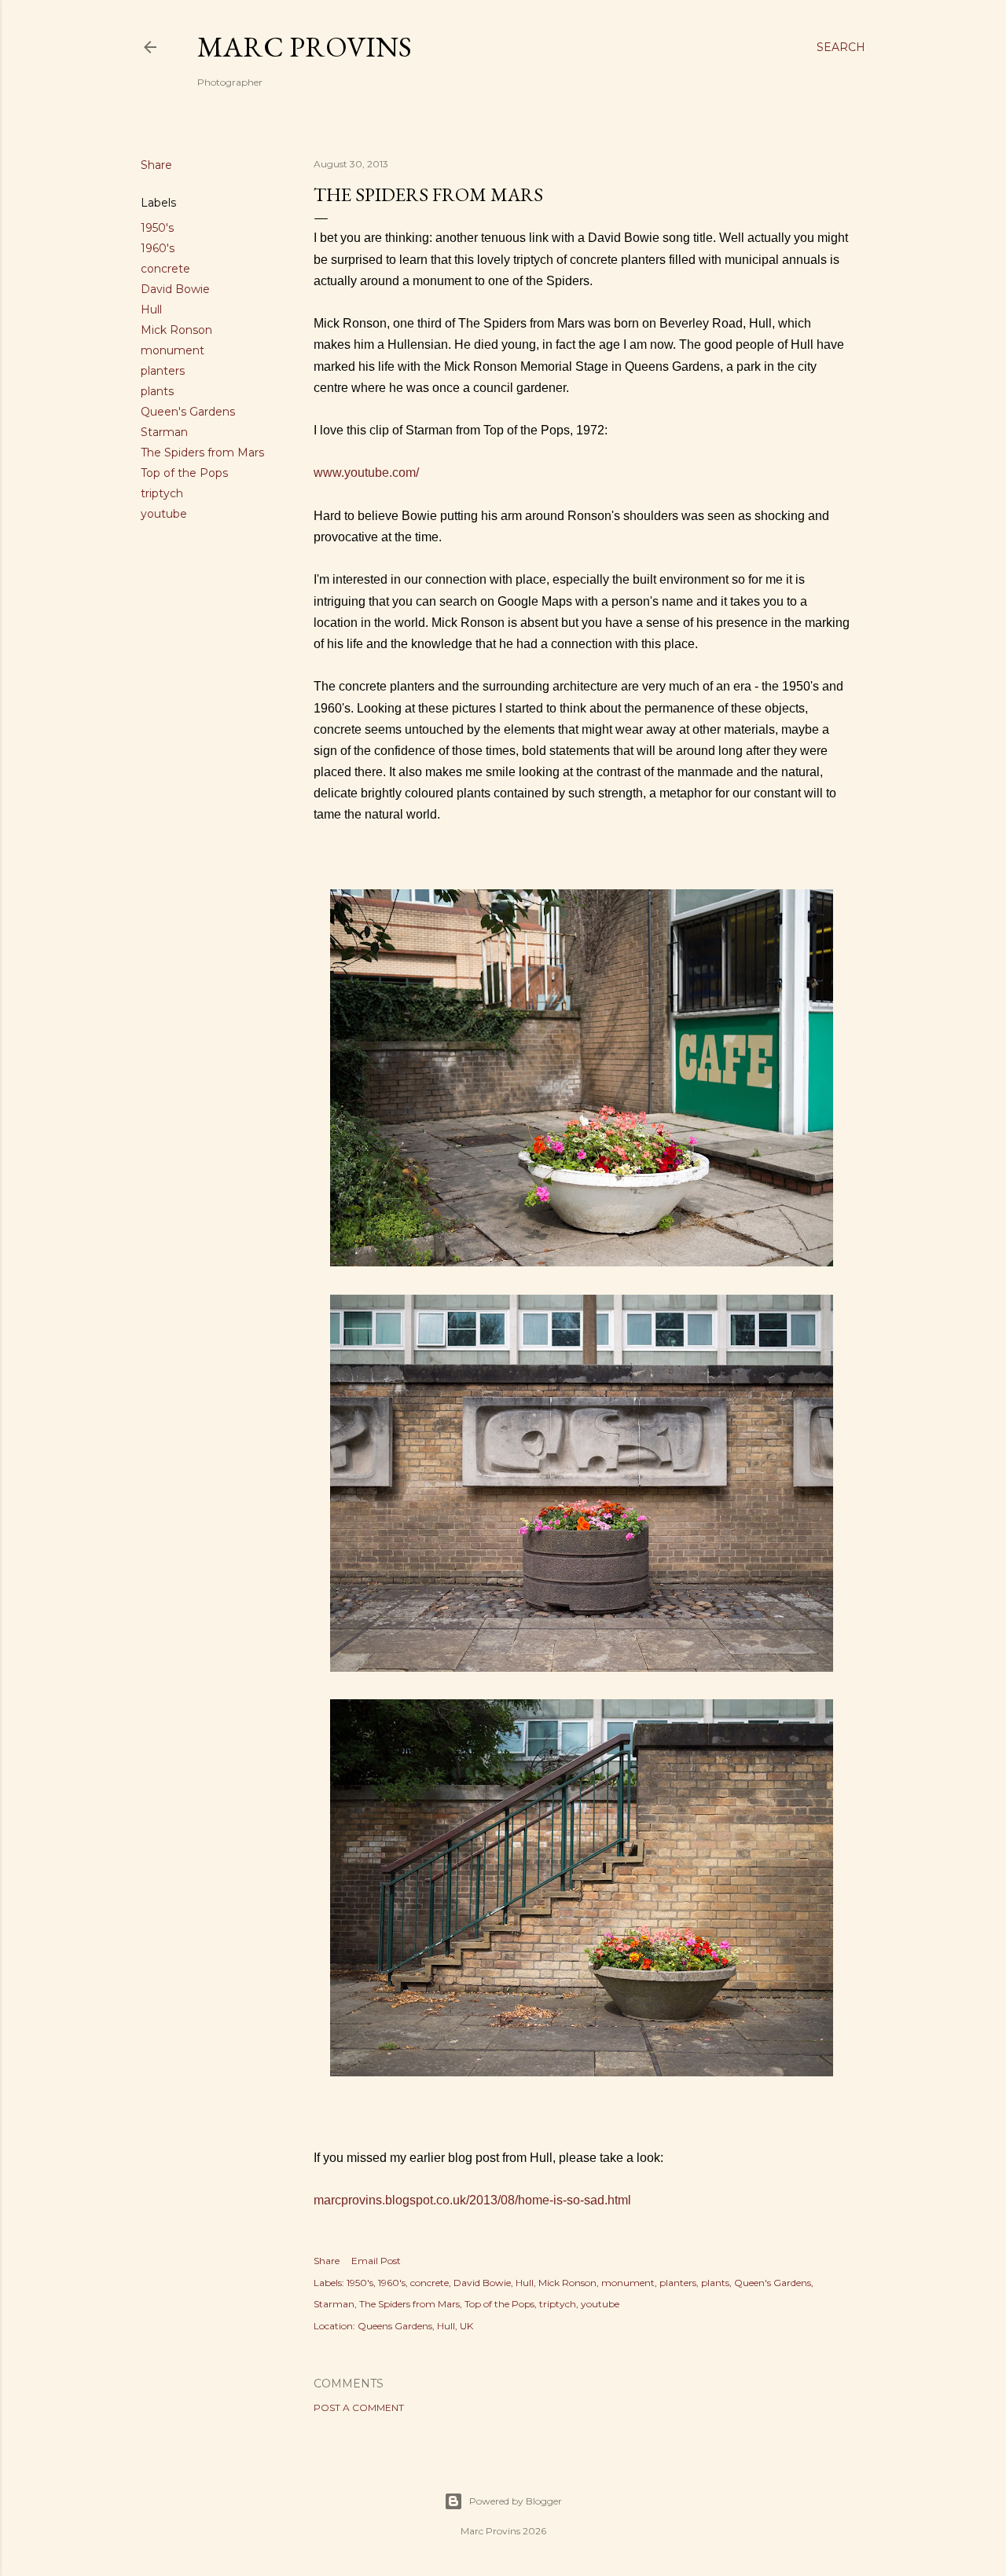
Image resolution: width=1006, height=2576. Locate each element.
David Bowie (175, 289)
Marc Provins (305, 47)
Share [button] (156, 165)
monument (173, 350)
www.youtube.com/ (366, 473)
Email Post (376, 2261)
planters (163, 371)
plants (157, 391)
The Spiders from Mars (202, 453)
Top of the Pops (184, 473)
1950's (157, 228)
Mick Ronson (176, 330)
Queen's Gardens (188, 412)
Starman (164, 432)
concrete (165, 269)
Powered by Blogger (516, 2501)
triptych (162, 493)
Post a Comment (359, 2407)
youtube (164, 514)
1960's (158, 248)
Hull (151, 310)
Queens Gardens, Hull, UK (415, 2326)
